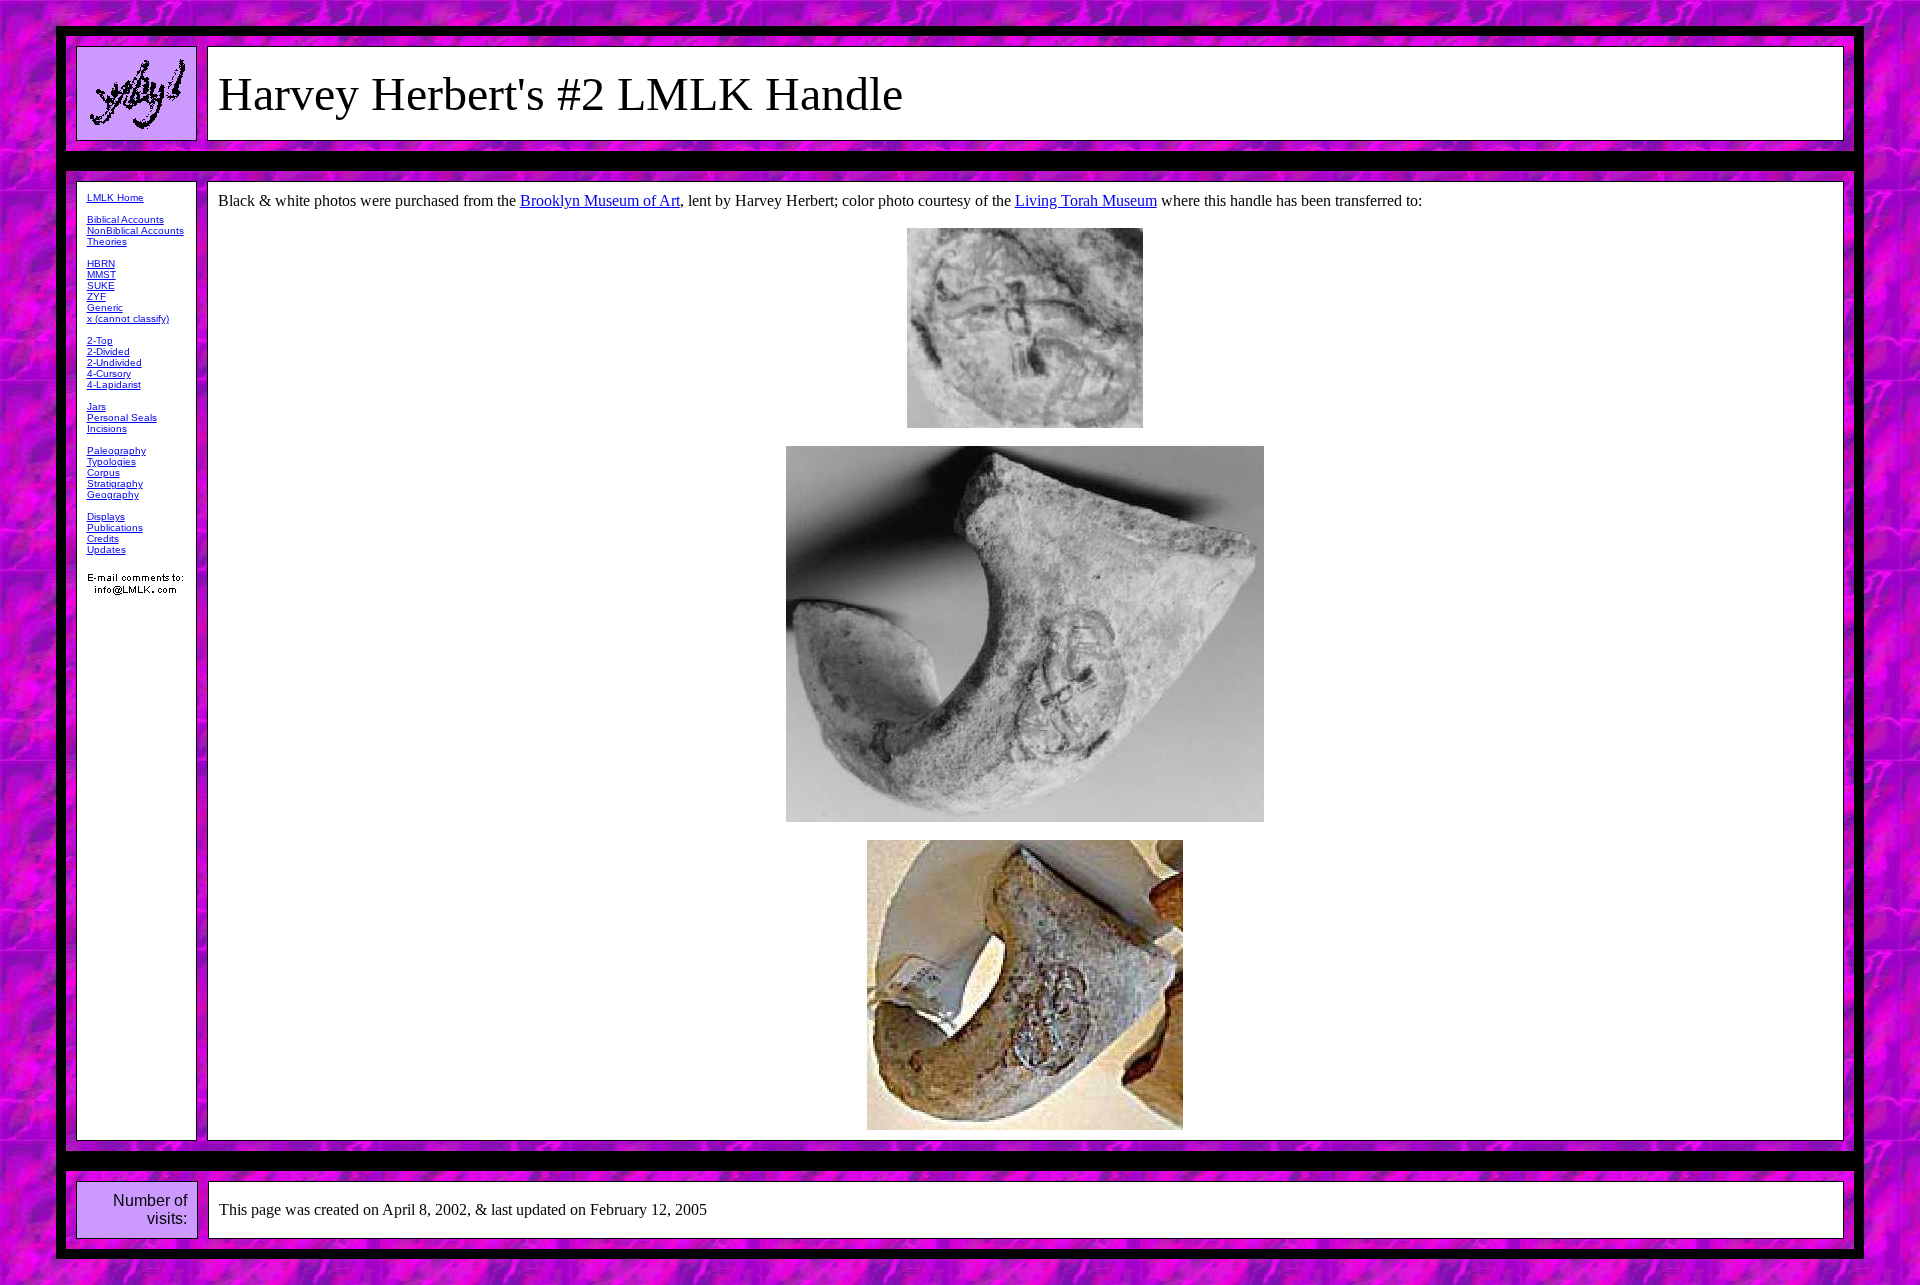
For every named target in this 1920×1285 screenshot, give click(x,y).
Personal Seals (122, 417)
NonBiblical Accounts (135, 230)
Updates (106, 549)
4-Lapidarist (114, 384)
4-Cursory (109, 373)
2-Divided (108, 351)
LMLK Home (115, 197)
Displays (106, 516)
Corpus (103, 472)
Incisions (107, 428)
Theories (107, 241)
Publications (115, 527)
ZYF (96, 296)
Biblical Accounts (125, 219)
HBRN (101, 263)
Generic (105, 307)
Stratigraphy (115, 483)
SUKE (101, 285)
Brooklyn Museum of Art (600, 200)
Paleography (116, 450)
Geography (113, 494)
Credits (103, 538)
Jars (96, 406)
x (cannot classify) (128, 318)
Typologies (111, 461)
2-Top (100, 340)
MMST (101, 274)
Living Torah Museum (1086, 200)
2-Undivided (114, 362)
